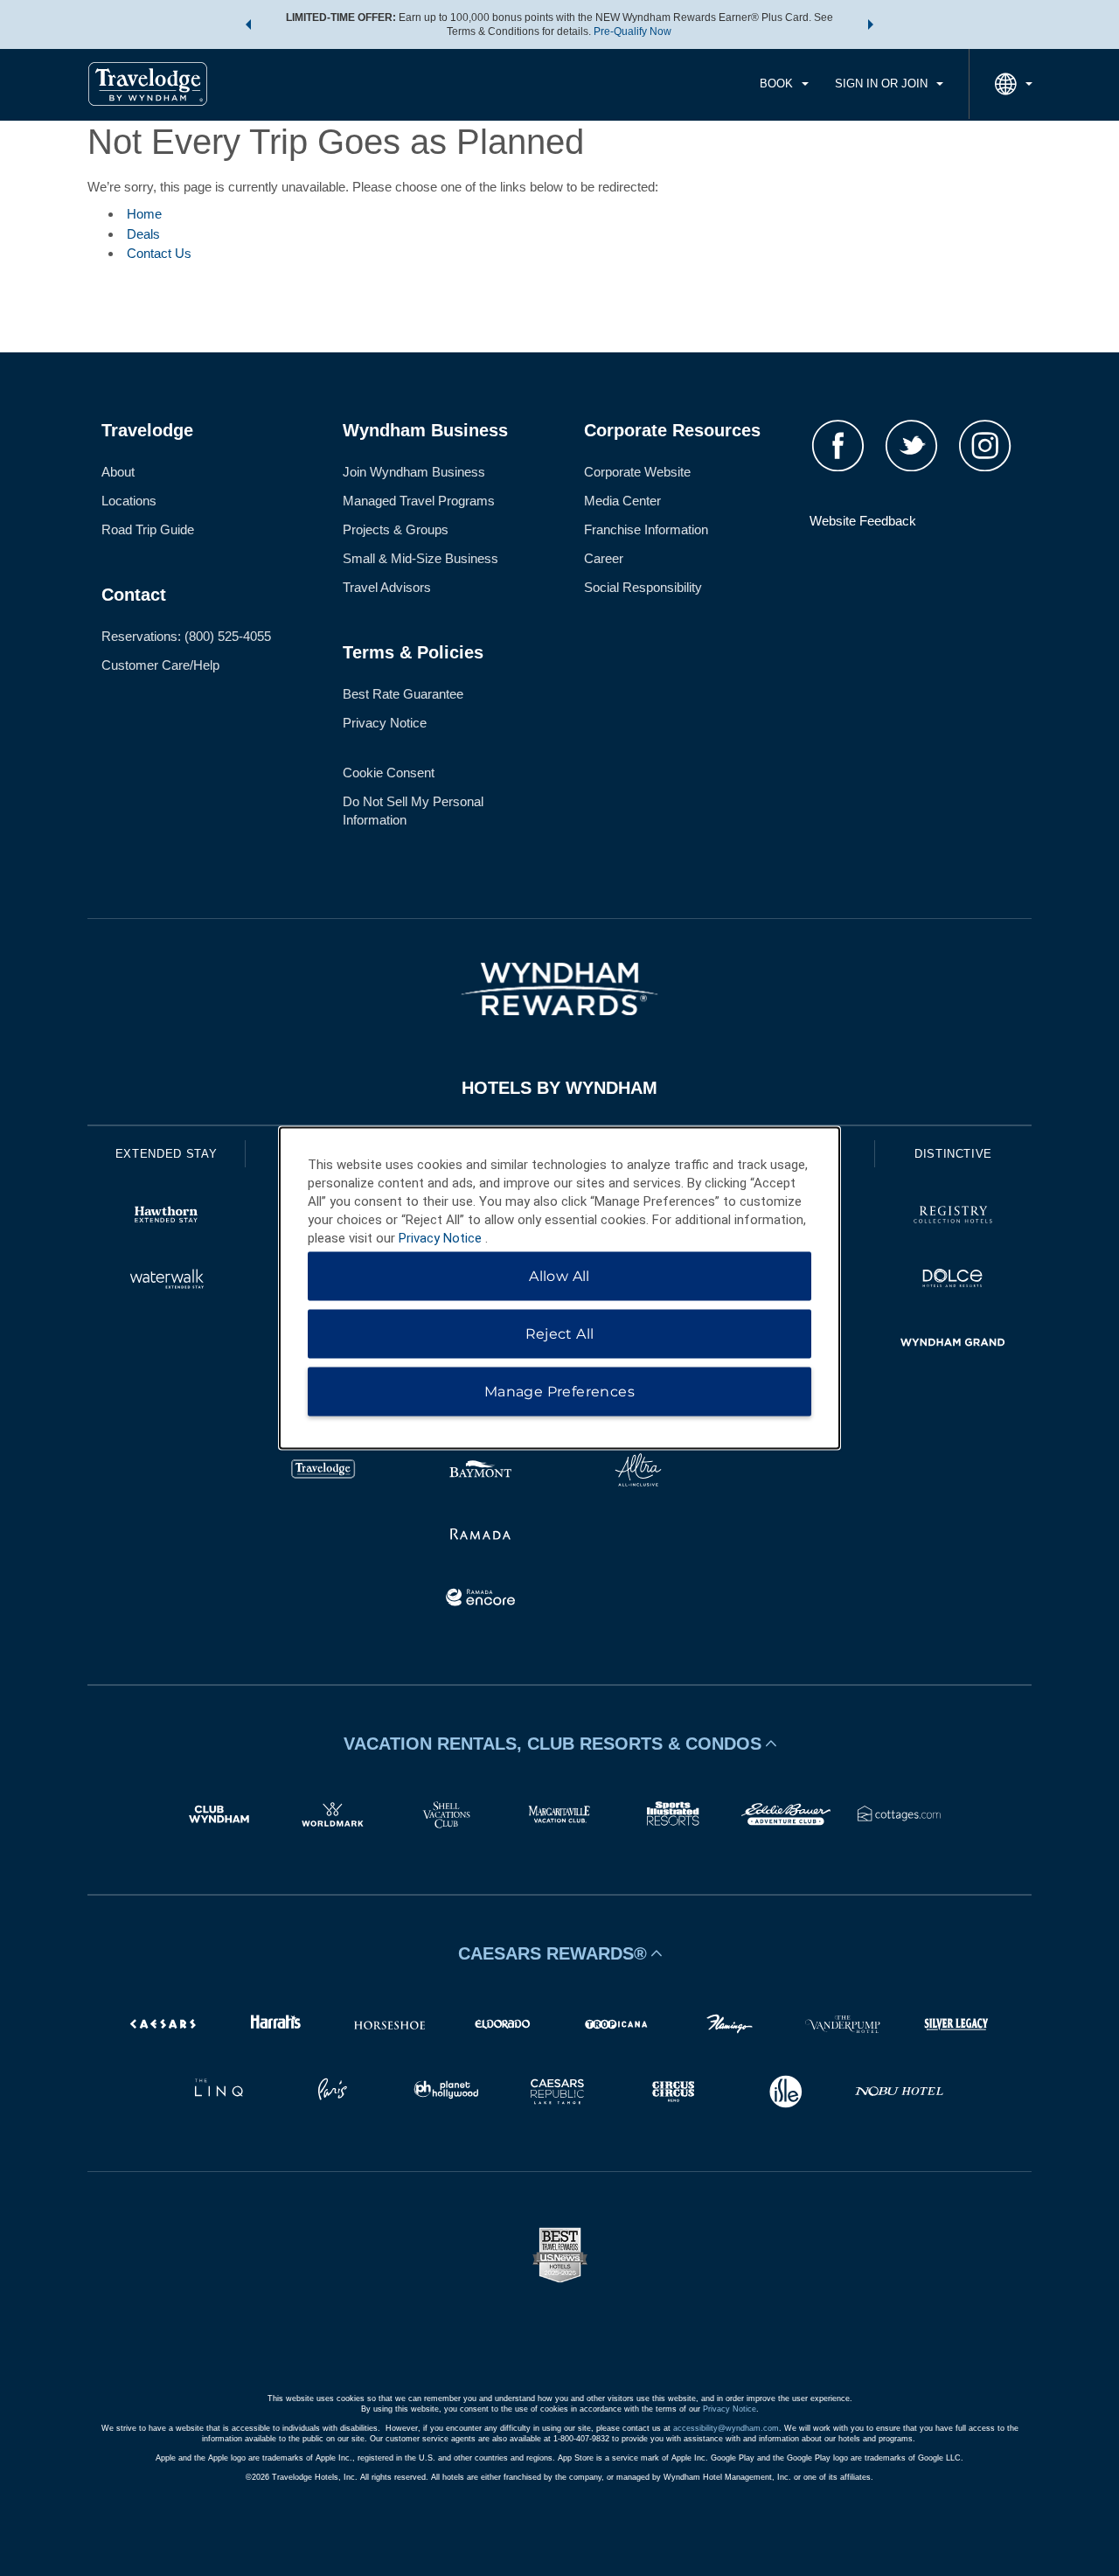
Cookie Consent (389, 773)
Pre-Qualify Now (632, 31)
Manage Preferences (559, 1392)
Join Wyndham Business (414, 472)
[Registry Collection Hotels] (953, 1217)
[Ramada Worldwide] (481, 1536)
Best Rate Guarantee (403, 694)
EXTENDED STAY (166, 1154)
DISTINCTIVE (953, 1154)
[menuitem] (784, 84)
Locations (129, 501)
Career (604, 558)
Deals (143, 234)
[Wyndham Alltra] (638, 1472)
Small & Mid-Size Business (420, 558)
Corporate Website (637, 472)
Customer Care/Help (160, 665)
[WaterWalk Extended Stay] (166, 1281)
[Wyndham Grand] (953, 1344)
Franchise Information (646, 529)
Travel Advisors (387, 587)
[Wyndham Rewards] (559, 989)
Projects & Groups (396, 529)
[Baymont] (481, 1472)
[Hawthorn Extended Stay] (166, 1217)
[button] (248, 24)
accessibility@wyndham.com (726, 2428)
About (118, 472)
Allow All (559, 1276)
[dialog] (559, 1288)
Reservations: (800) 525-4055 (186, 636)
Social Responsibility (643, 587)
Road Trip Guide (148, 529)
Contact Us (159, 253)
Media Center (622, 501)
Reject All (560, 1334)
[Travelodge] (323, 1472)
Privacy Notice (385, 723)
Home (144, 214)
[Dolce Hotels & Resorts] (953, 1281)
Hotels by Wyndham (559, 1088)
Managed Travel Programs (419, 501)
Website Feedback (863, 521)
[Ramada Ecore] (481, 1600)
